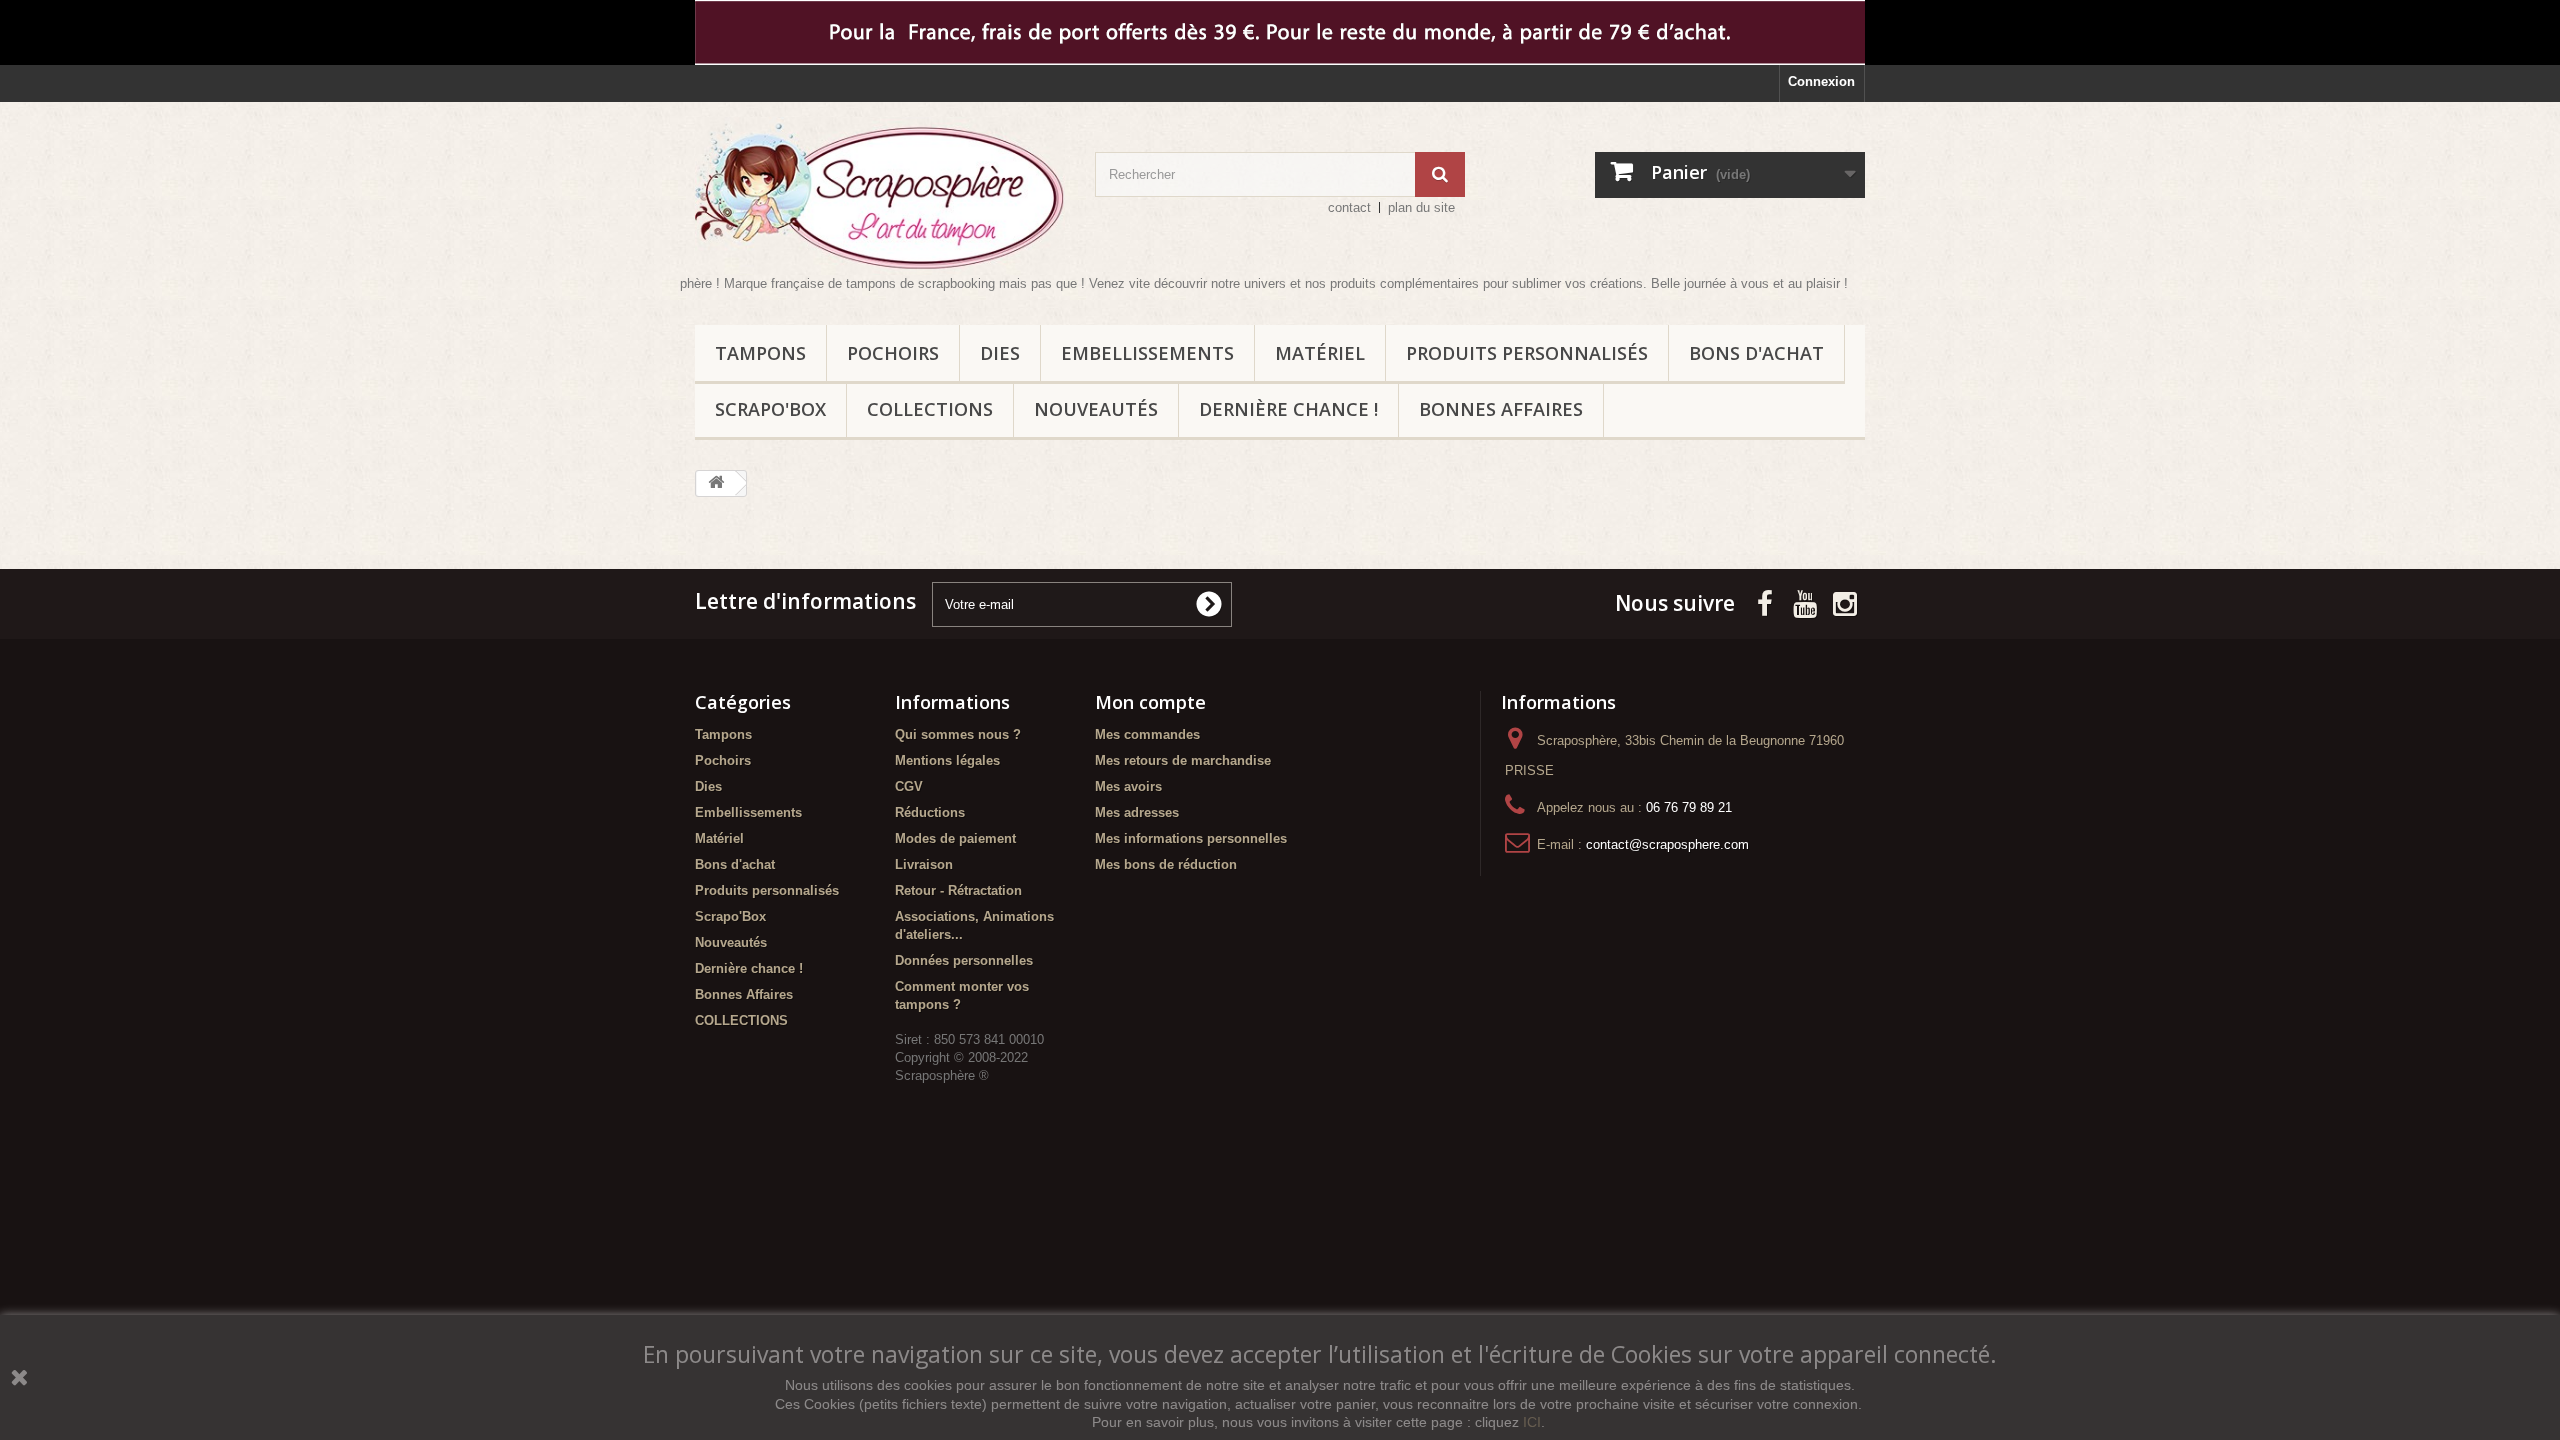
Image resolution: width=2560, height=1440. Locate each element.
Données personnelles (964, 960)
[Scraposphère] (880, 196)
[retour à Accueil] (716, 483)
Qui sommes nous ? (958, 734)
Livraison (924, 864)
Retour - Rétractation (958, 890)
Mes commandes (1147, 734)
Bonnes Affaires (1501, 409)
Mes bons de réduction (1166, 864)
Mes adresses (1137, 812)
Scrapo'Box (770, 409)
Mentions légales (947, 760)
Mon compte (1150, 702)
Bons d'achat (1756, 353)
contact (1349, 207)
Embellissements (1147, 353)
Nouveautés (1096, 409)
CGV (909, 786)
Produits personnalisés (1527, 353)
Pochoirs (893, 353)
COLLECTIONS (930, 409)
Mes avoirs (1128, 786)
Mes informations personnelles (1191, 838)
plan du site (1421, 207)
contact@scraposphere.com (1667, 844)
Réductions (930, 812)
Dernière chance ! (1288, 409)
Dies (1000, 353)
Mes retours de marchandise (1183, 760)
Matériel (1320, 353)
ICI (1532, 1422)
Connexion (1821, 81)
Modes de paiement (955, 838)
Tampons (760, 353)
